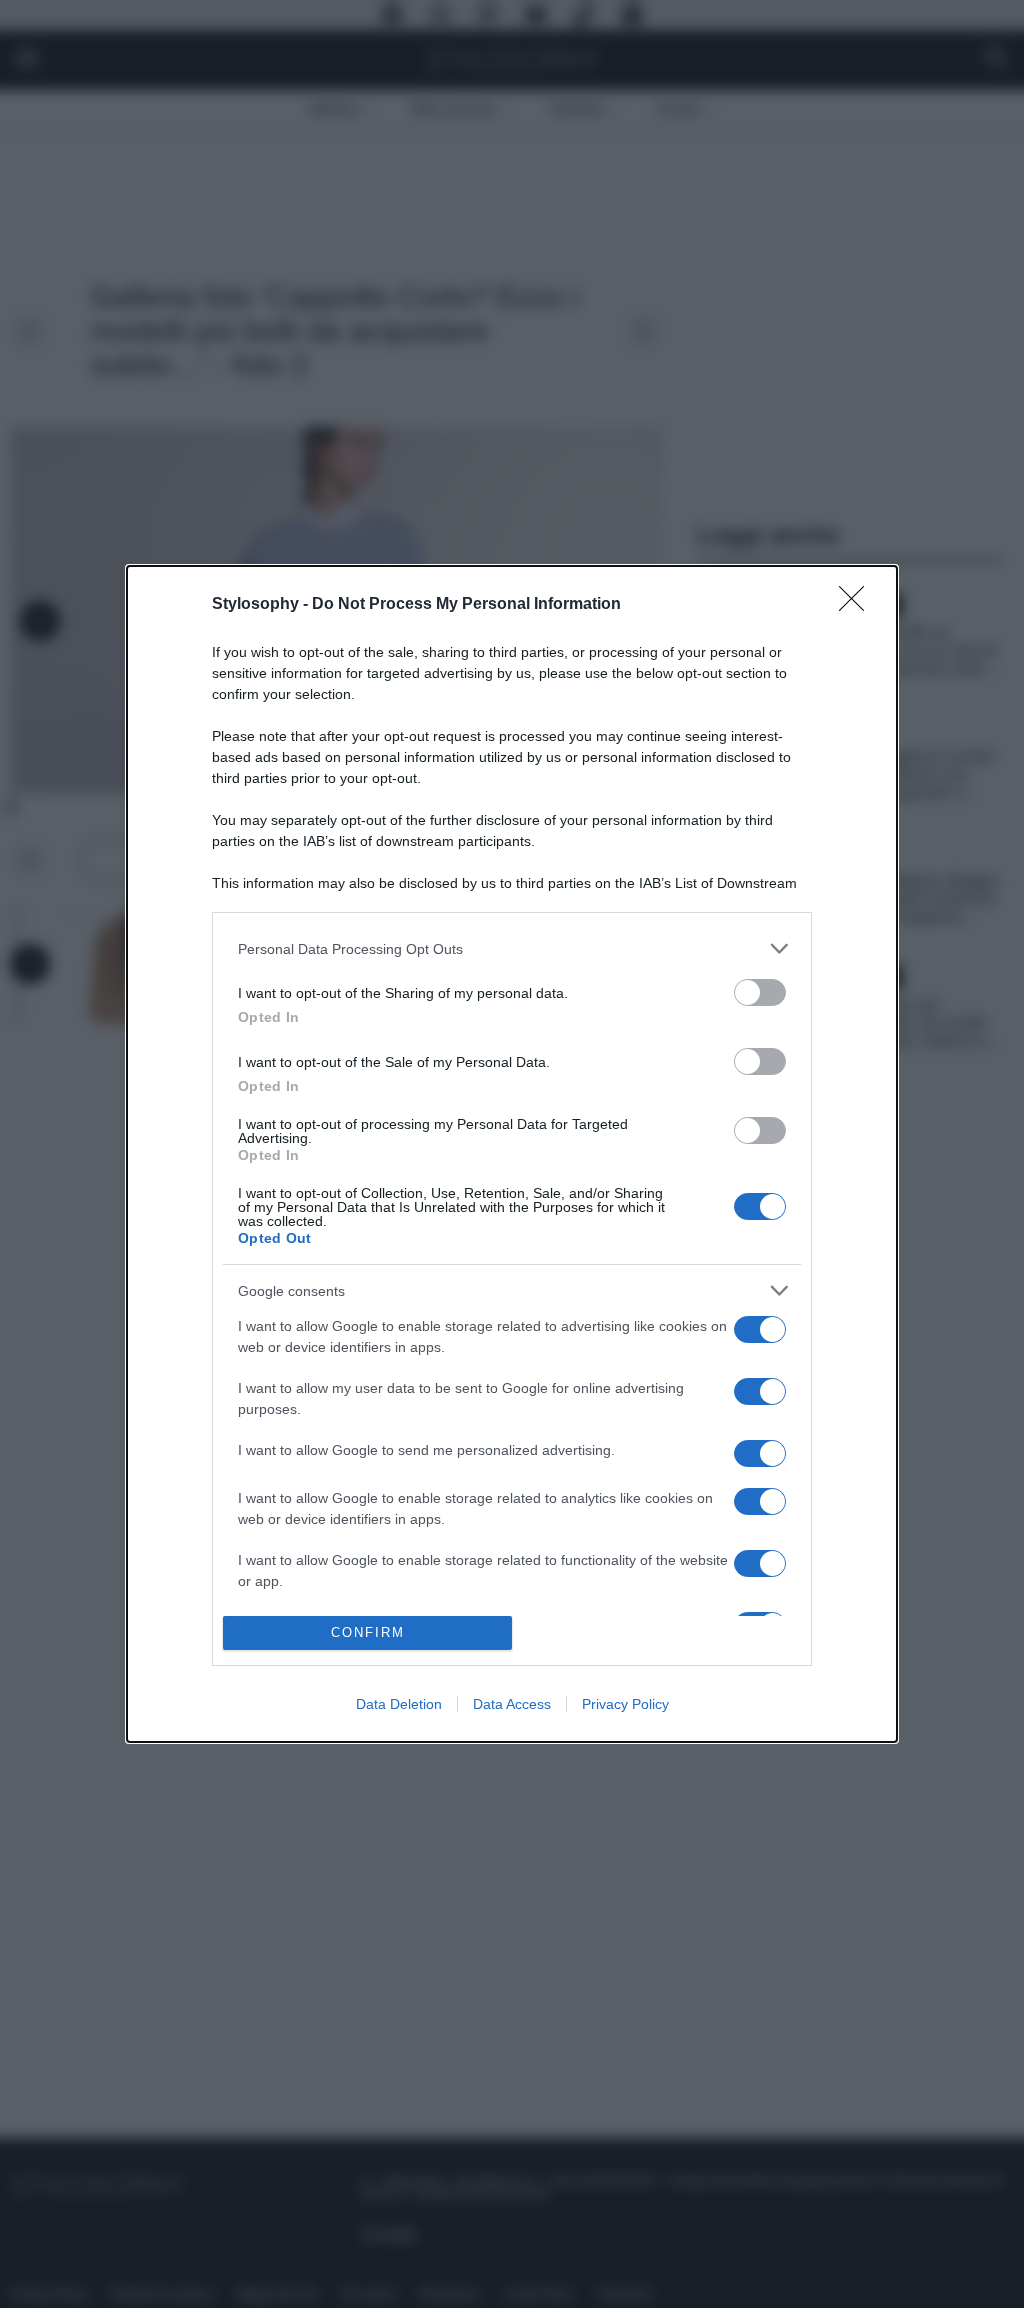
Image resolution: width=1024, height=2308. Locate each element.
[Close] (858, 605)
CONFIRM (368, 1632)
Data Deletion (399, 1704)
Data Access (512, 1704)
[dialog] (512, 1153)
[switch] (760, 992)
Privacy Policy (625, 1704)
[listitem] (512, 948)
